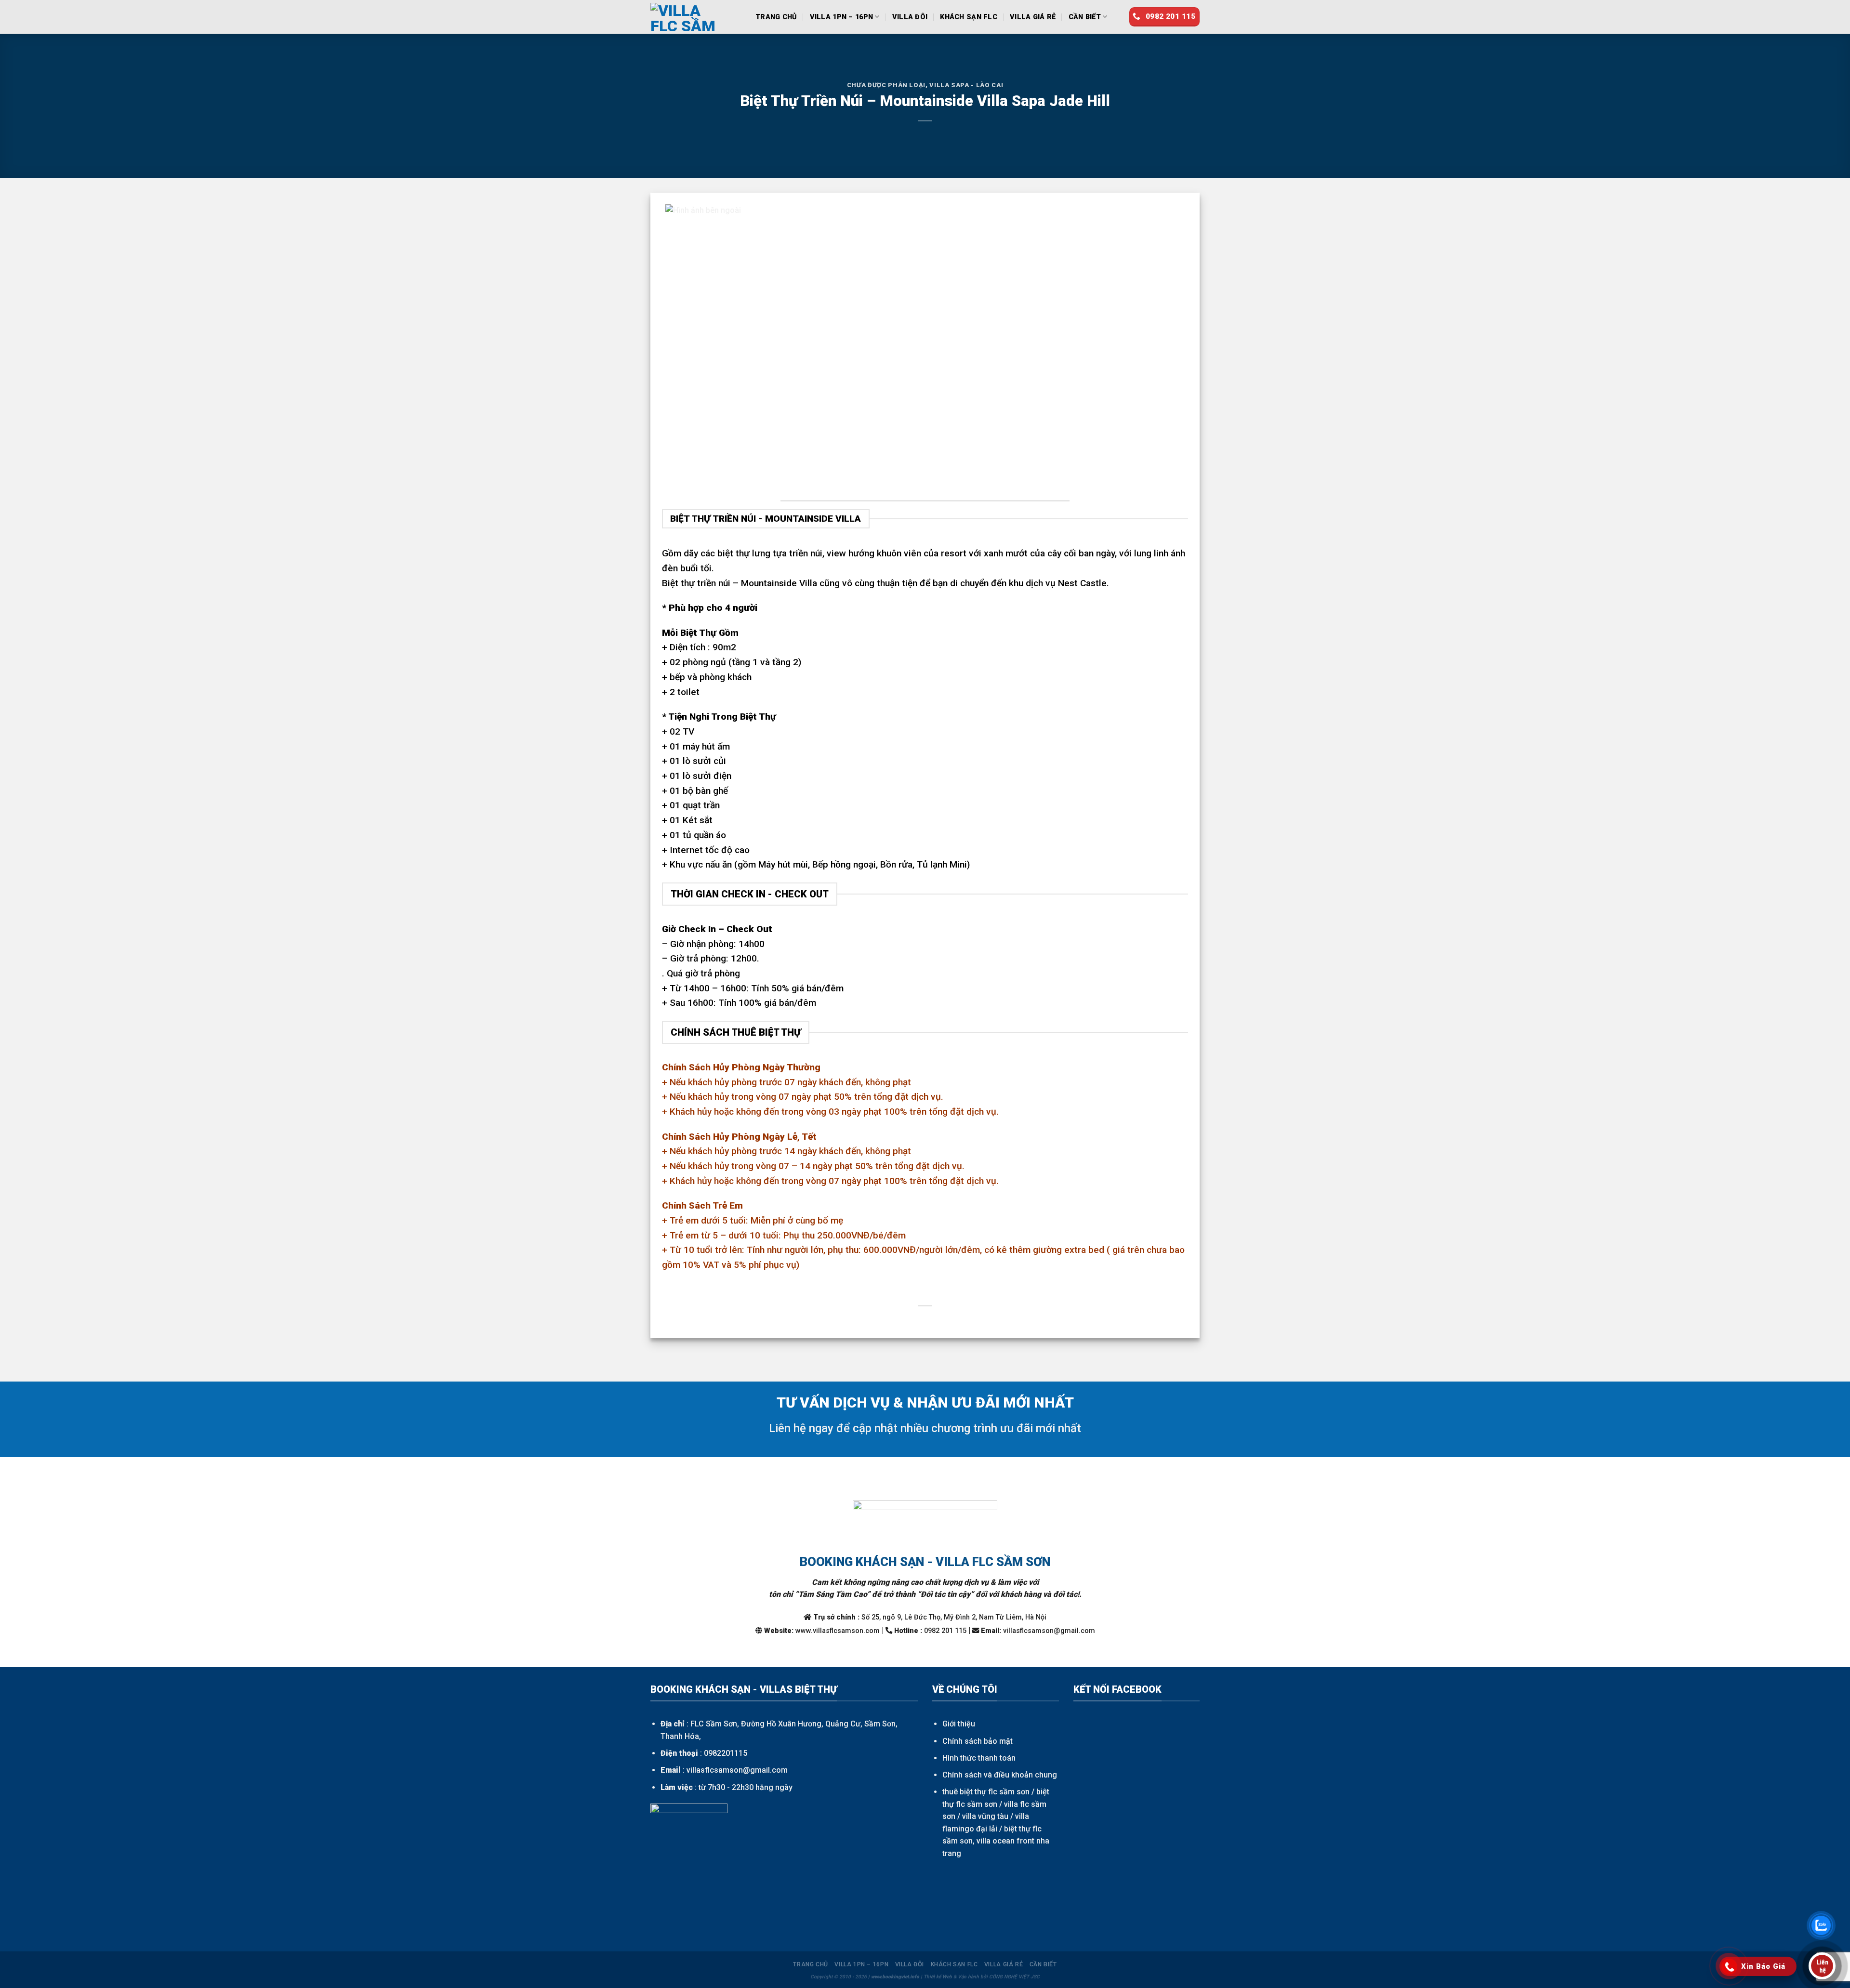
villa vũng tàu (985, 1816)
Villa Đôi (910, 17)
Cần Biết (1085, 17)
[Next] (1165, 348)
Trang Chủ (776, 17)
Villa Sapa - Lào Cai (966, 85)
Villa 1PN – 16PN (842, 17)
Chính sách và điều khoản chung (1000, 1775)
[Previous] (685, 348)
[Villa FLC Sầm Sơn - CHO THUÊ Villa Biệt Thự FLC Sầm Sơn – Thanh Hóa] (696, 17)
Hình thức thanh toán (979, 1758)
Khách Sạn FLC (969, 17)
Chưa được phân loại (886, 85)
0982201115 (726, 1753)
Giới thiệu (959, 1724)
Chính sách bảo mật (978, 1741)
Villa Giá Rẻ (1033, 17)
